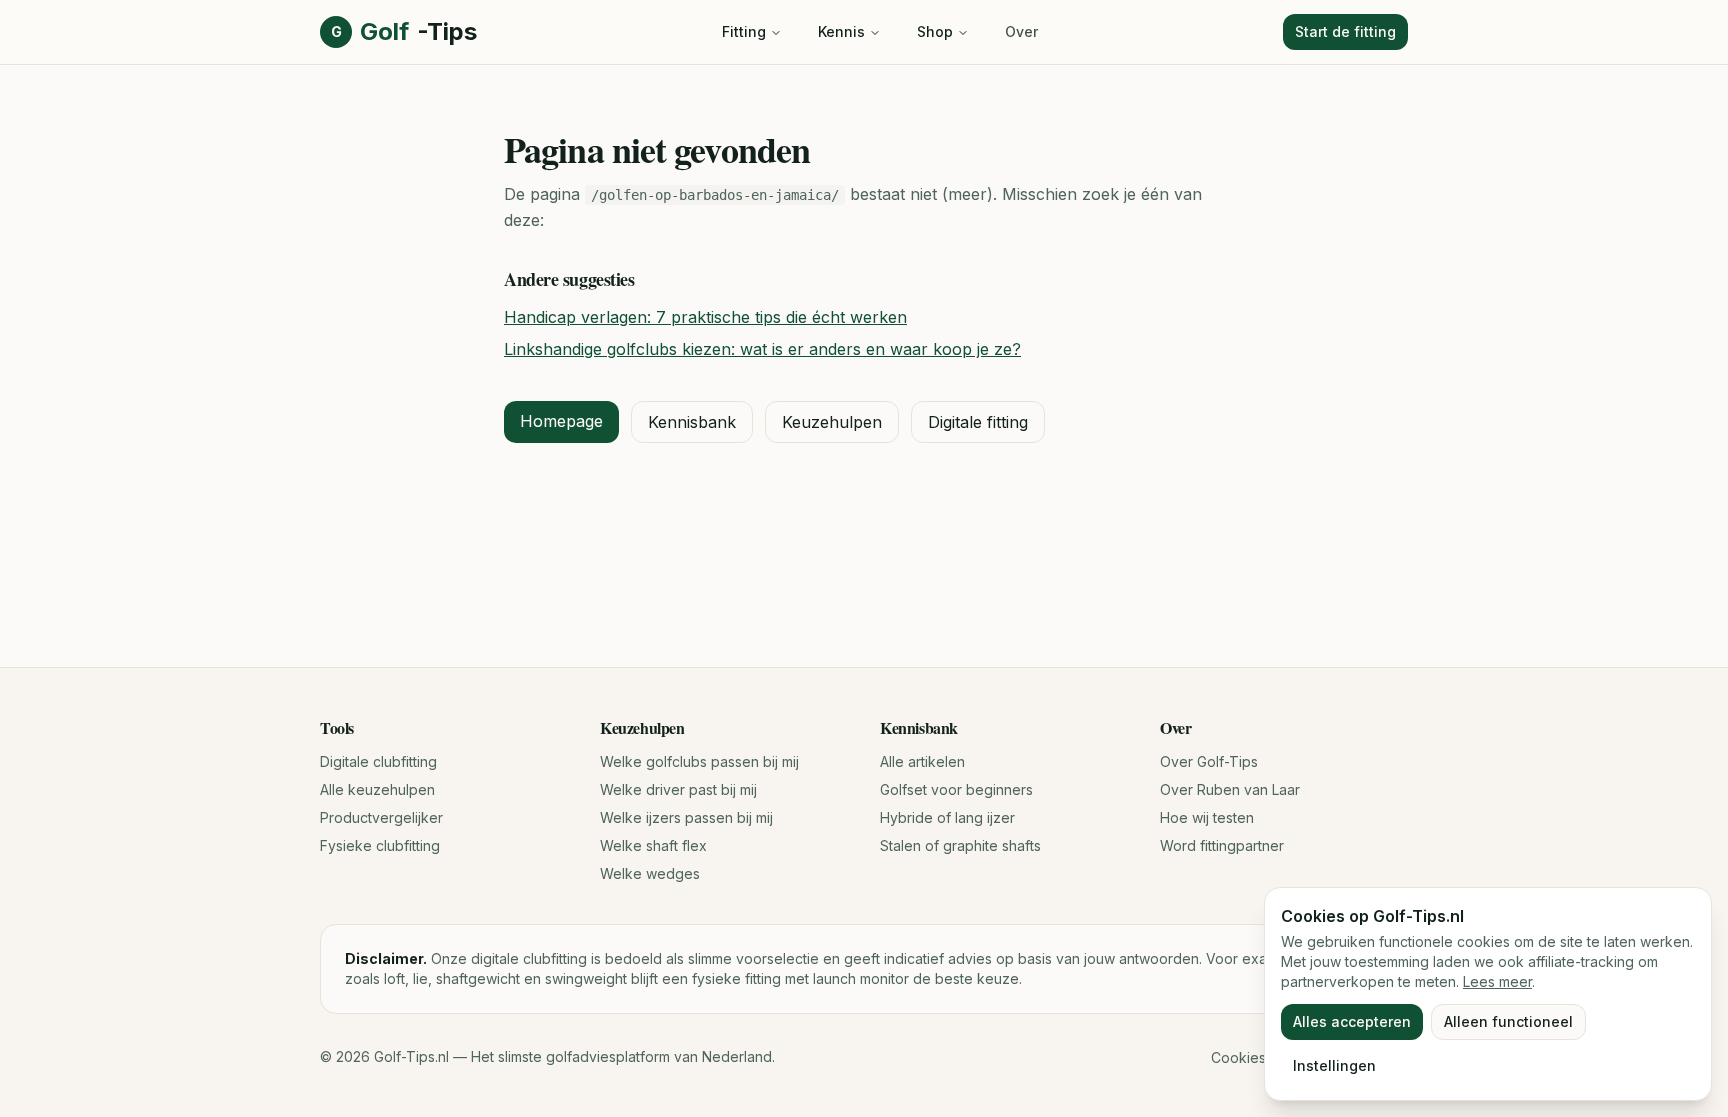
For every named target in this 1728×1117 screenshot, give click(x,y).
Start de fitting (1345, 31)
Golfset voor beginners (956, 789)
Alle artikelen (922, 761)
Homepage (561, 421)
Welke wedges (650, 873)
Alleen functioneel (1508, 1021)
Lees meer (1497, 981)
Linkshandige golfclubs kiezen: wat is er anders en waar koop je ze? (762, 349)
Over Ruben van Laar (1230, 789)
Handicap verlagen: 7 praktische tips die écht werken (705, 317)
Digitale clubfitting (378, 761)
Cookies (1238, 1057)
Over (1021, 31)
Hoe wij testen (1207, 817)
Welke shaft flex (653, 845)
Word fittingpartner (1222, 845)
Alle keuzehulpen (377, 789)
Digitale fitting (978, 422)
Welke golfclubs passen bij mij (699, 761)
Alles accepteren (1352, 1021)
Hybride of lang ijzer (947, 817)
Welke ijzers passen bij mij (686, 817)
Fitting (744, 31)
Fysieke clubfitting (380, 845)
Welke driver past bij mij (678, 789)
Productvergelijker (381, 817)
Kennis (841, 31)
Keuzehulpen (832, 422)
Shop (935, 31)
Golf (404, 31)
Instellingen (1334, 1065)
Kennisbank (692, 422)
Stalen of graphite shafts (960, 845)
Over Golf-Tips (1209, 761)
